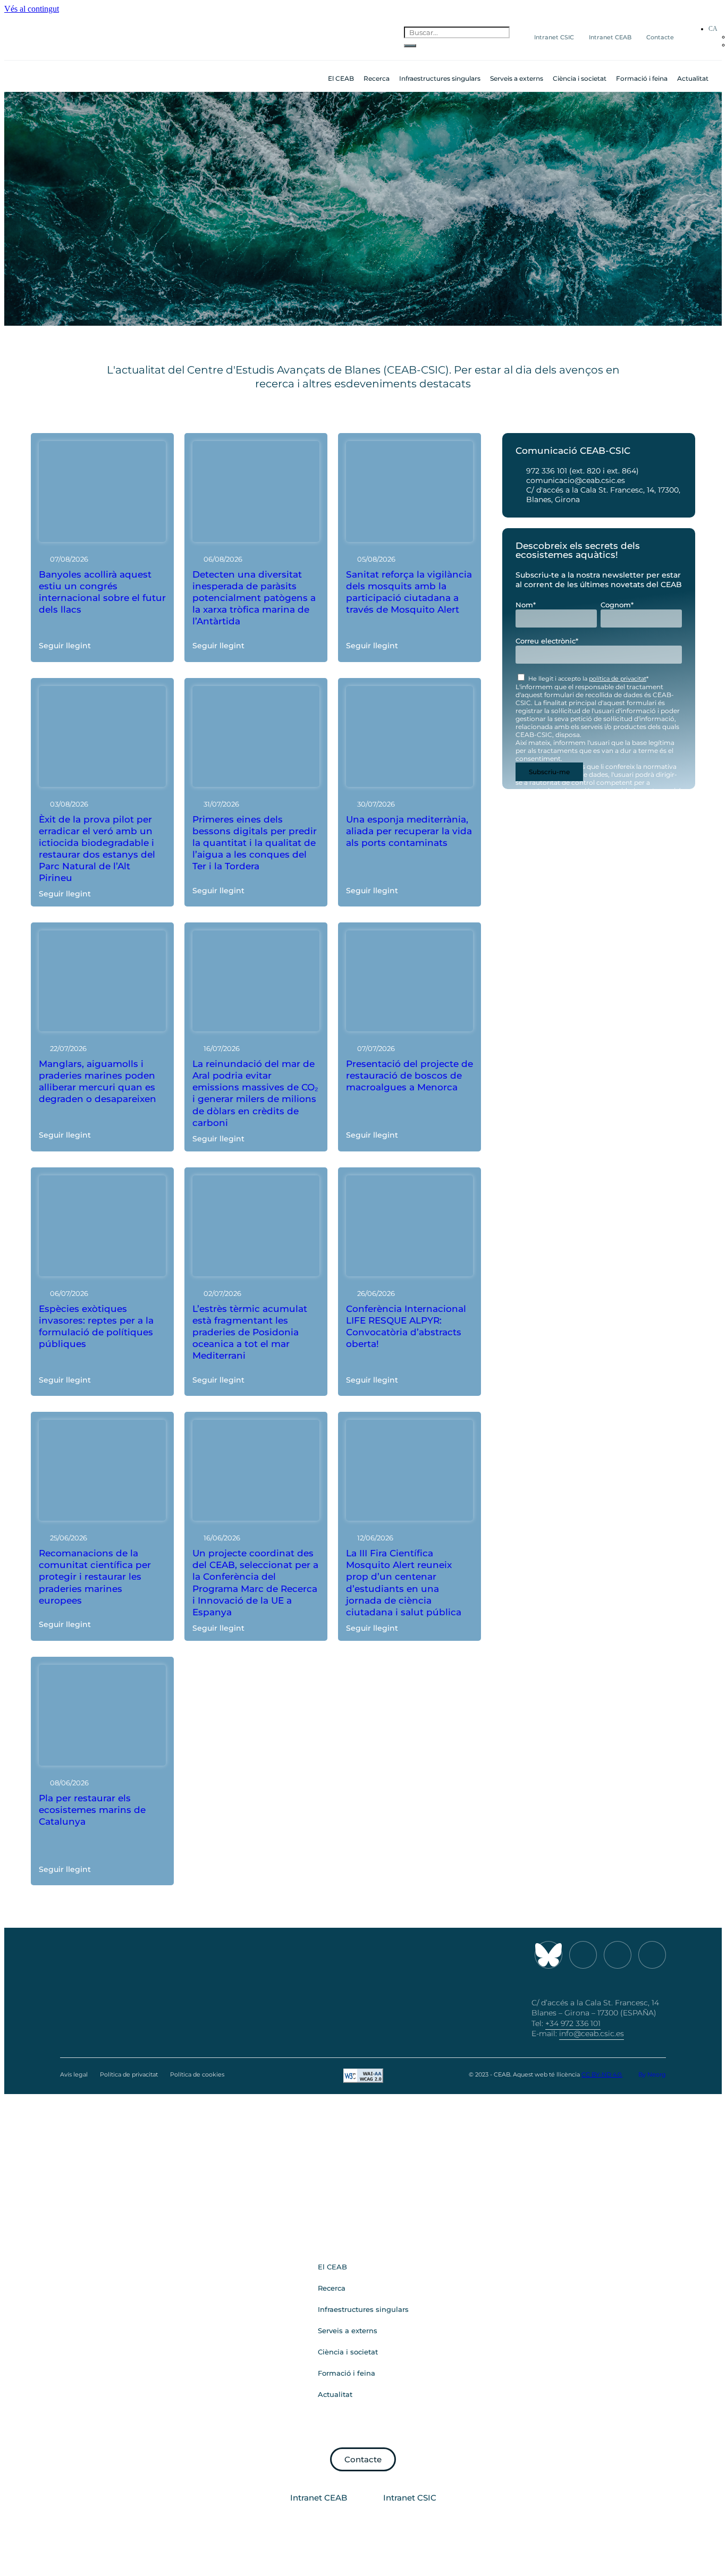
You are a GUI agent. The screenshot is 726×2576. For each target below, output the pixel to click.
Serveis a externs (517, 78)
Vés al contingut (32, 9)
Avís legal (74, 2074)
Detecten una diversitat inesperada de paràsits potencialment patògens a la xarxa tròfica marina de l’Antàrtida (254, 598)
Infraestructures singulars (440, 78)
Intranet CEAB (610, 37)
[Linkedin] (652, 1955)
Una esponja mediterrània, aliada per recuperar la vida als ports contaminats (409, 831)
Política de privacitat (129, 2074)
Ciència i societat (580, 78)
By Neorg (652, 2074)
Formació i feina (642, 78)
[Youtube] (618, 1955)
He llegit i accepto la (588, 679)
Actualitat (693, 78)
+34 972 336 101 (573, 2023)
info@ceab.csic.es (592, 2033)
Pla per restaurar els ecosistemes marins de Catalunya (92, 1810)
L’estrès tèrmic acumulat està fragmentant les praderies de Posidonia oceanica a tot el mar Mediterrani (250, 1332)
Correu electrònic (547, 641)
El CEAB (341, 78)
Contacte (660, 37)
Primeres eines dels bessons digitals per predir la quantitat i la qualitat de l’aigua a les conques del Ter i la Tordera (255, 843)
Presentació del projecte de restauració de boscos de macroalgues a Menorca (410, 1075)
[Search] (410, 46)
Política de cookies (197, 2074)
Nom (526, 605)
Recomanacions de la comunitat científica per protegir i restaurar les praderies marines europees (95, 1577)
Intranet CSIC (554, 37)
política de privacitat (618, 679)
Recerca (377, 78)
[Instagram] (583, 1955)
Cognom (617, 605)
